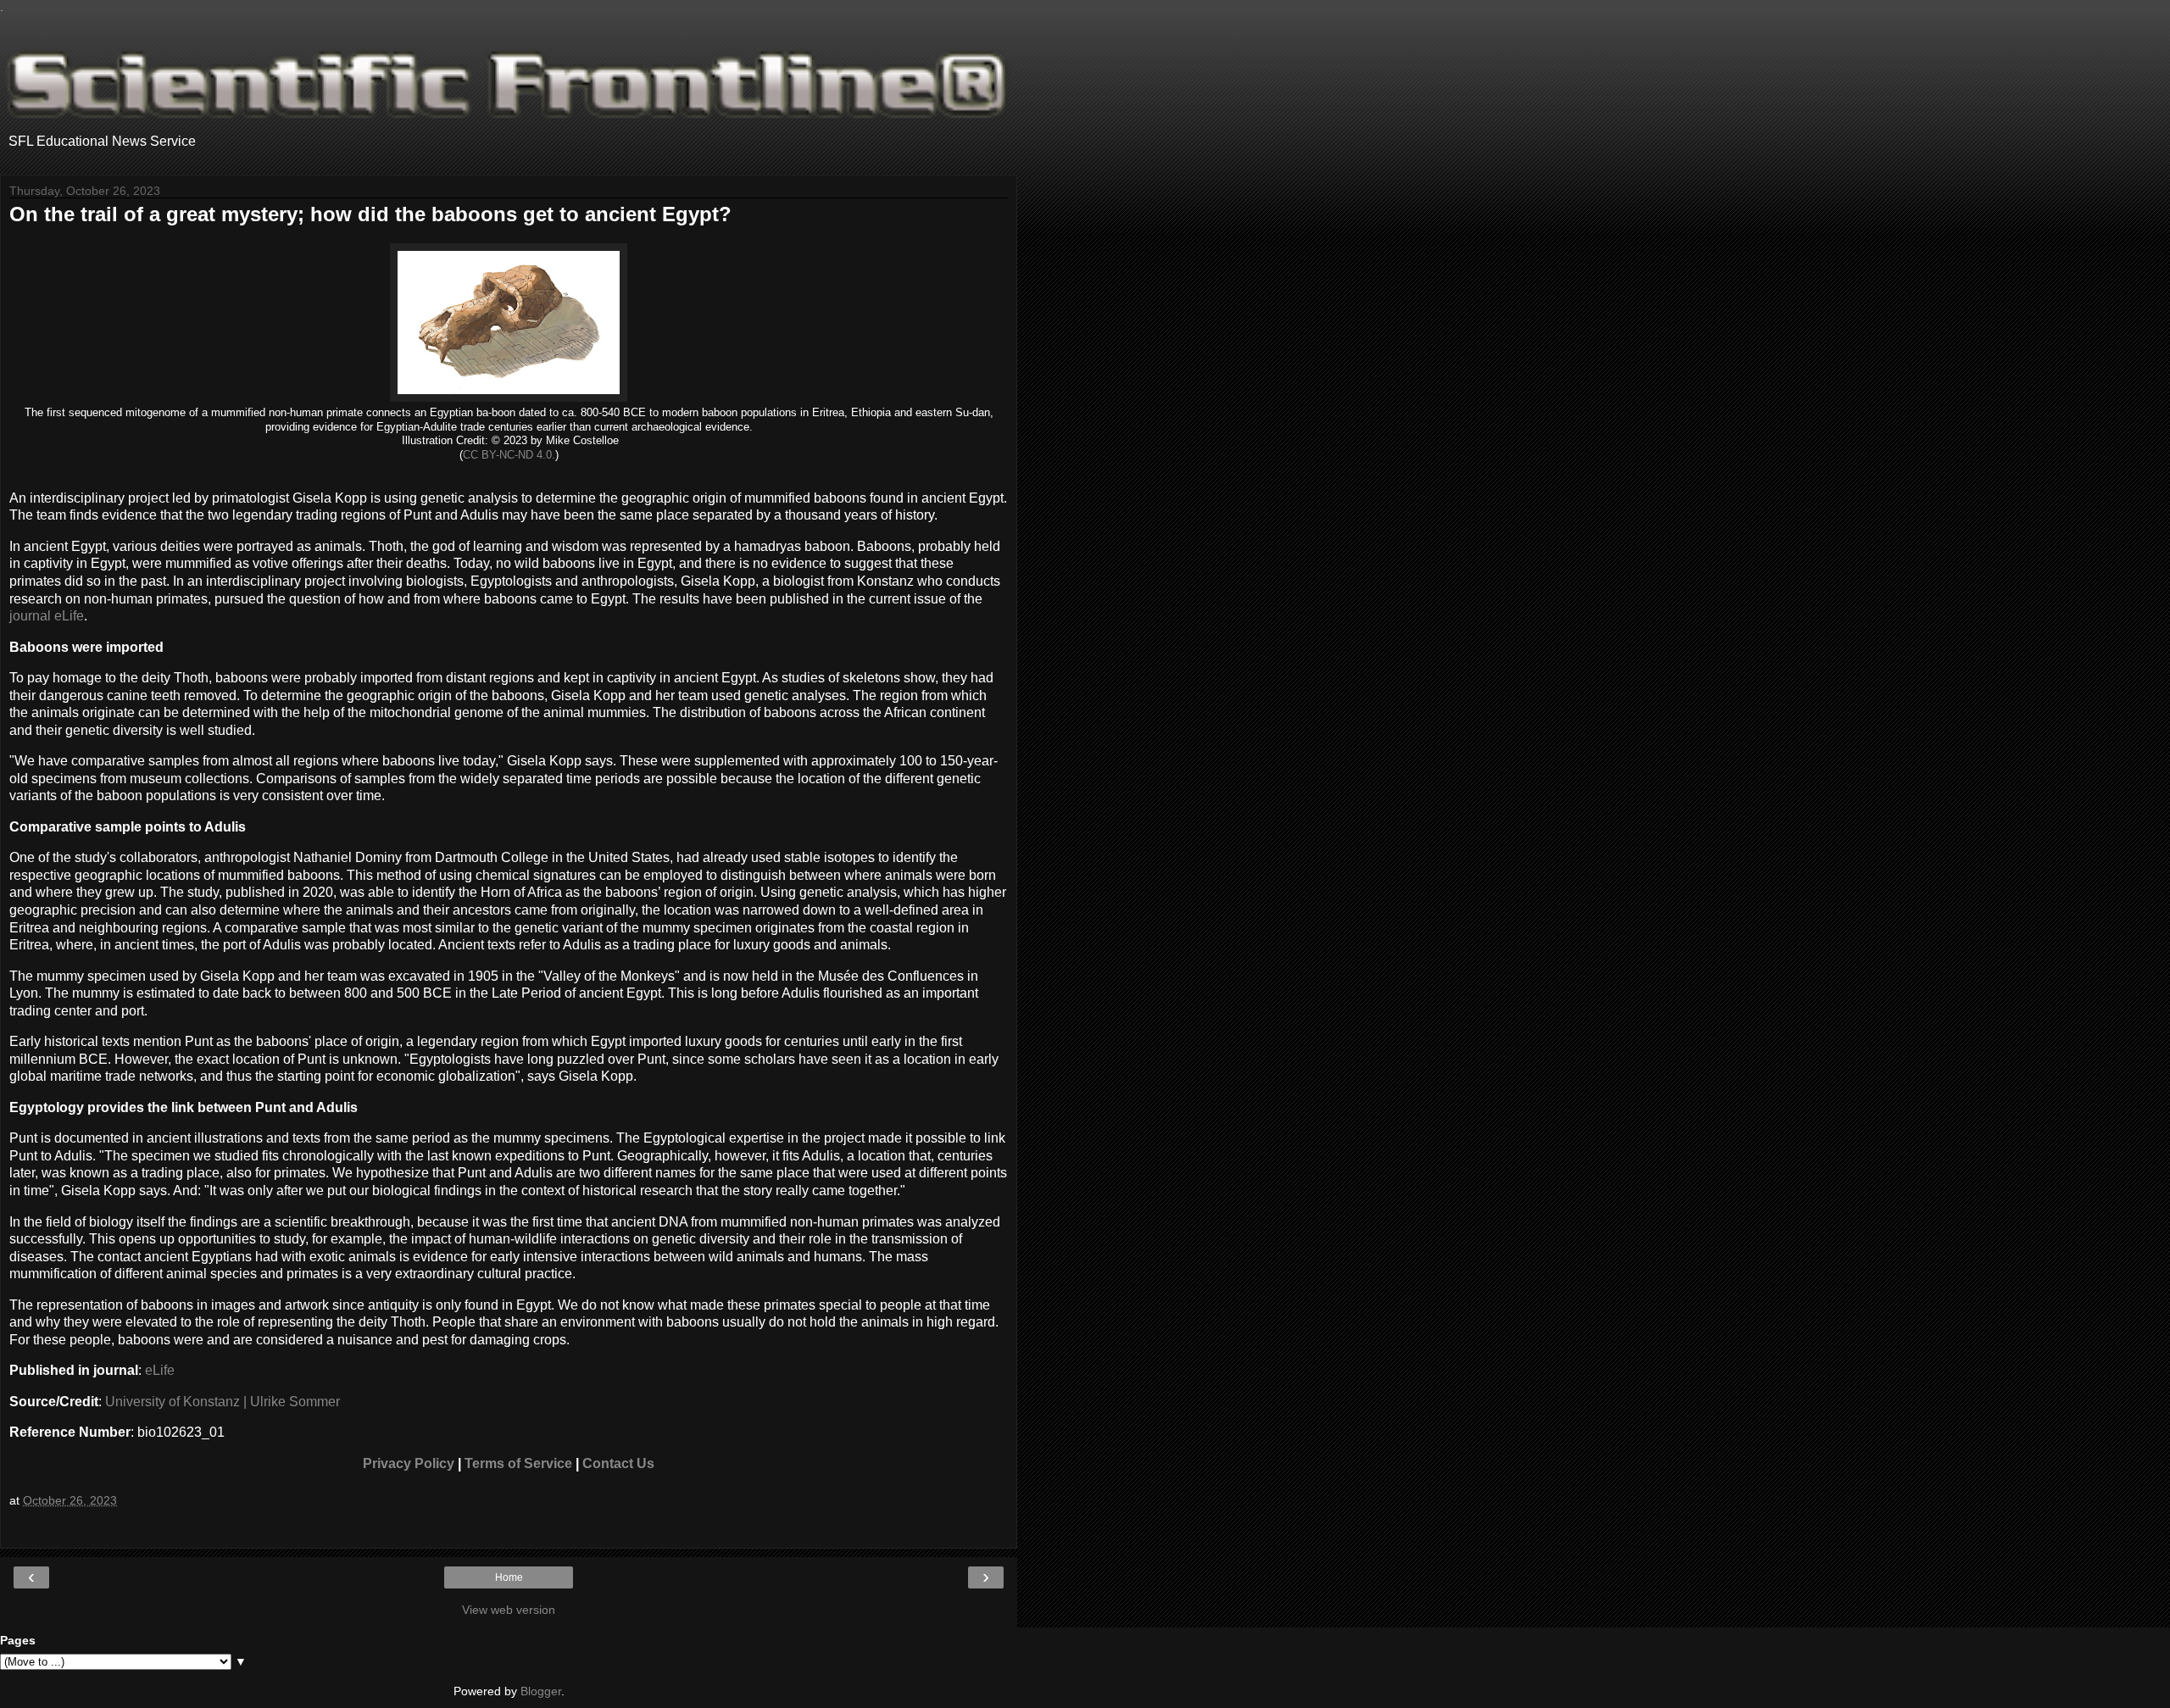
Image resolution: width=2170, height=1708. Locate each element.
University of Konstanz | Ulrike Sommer (223, 1402)
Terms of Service (518, 1463)
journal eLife (47, 616)
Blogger (541, 1691)
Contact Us (618, 1463)
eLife (160, 1370)
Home (509, 1577)
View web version (509, 1610)
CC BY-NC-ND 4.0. (509, 455)
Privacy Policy (409, 1463)
